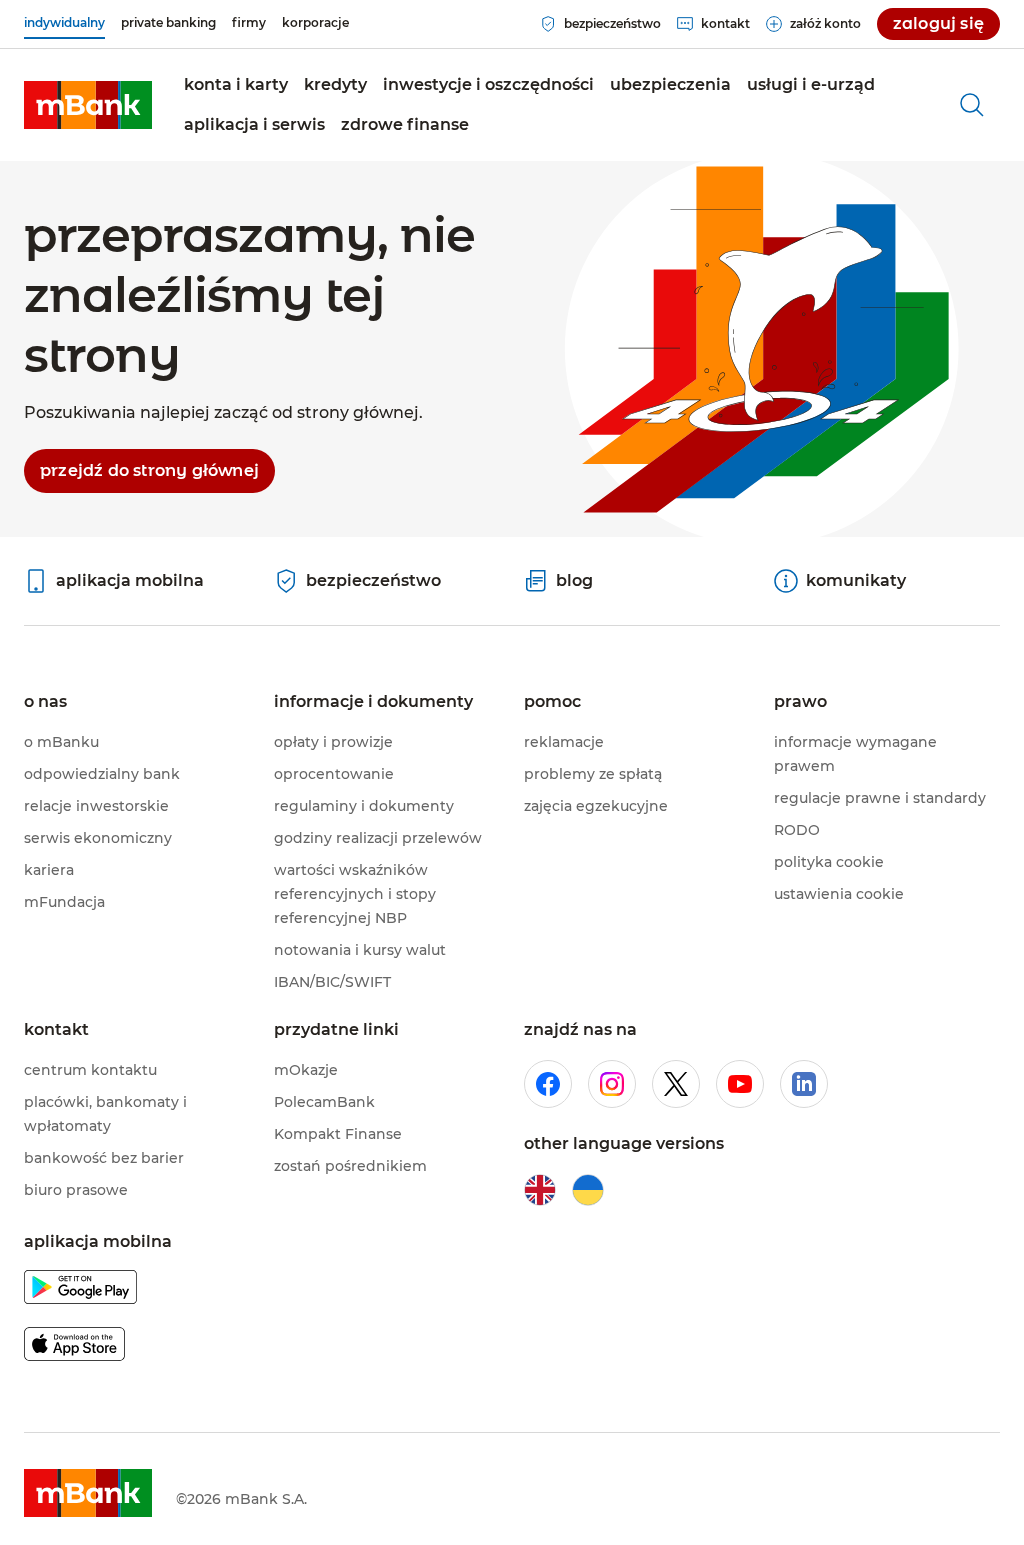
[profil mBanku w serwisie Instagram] (612, 1084)
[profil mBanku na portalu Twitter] (676, 1084)
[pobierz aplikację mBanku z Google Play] (80, 1290)
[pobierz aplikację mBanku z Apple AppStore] (74, 1347)
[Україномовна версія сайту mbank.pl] (588, 1190)
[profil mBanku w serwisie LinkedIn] (804, 1084)
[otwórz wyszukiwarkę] (972, 105)
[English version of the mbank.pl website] (540, 1190)
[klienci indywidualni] (88, 105)
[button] (236, 85)
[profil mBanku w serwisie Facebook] (548, 1084)
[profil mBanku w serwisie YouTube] (740, 1084)
